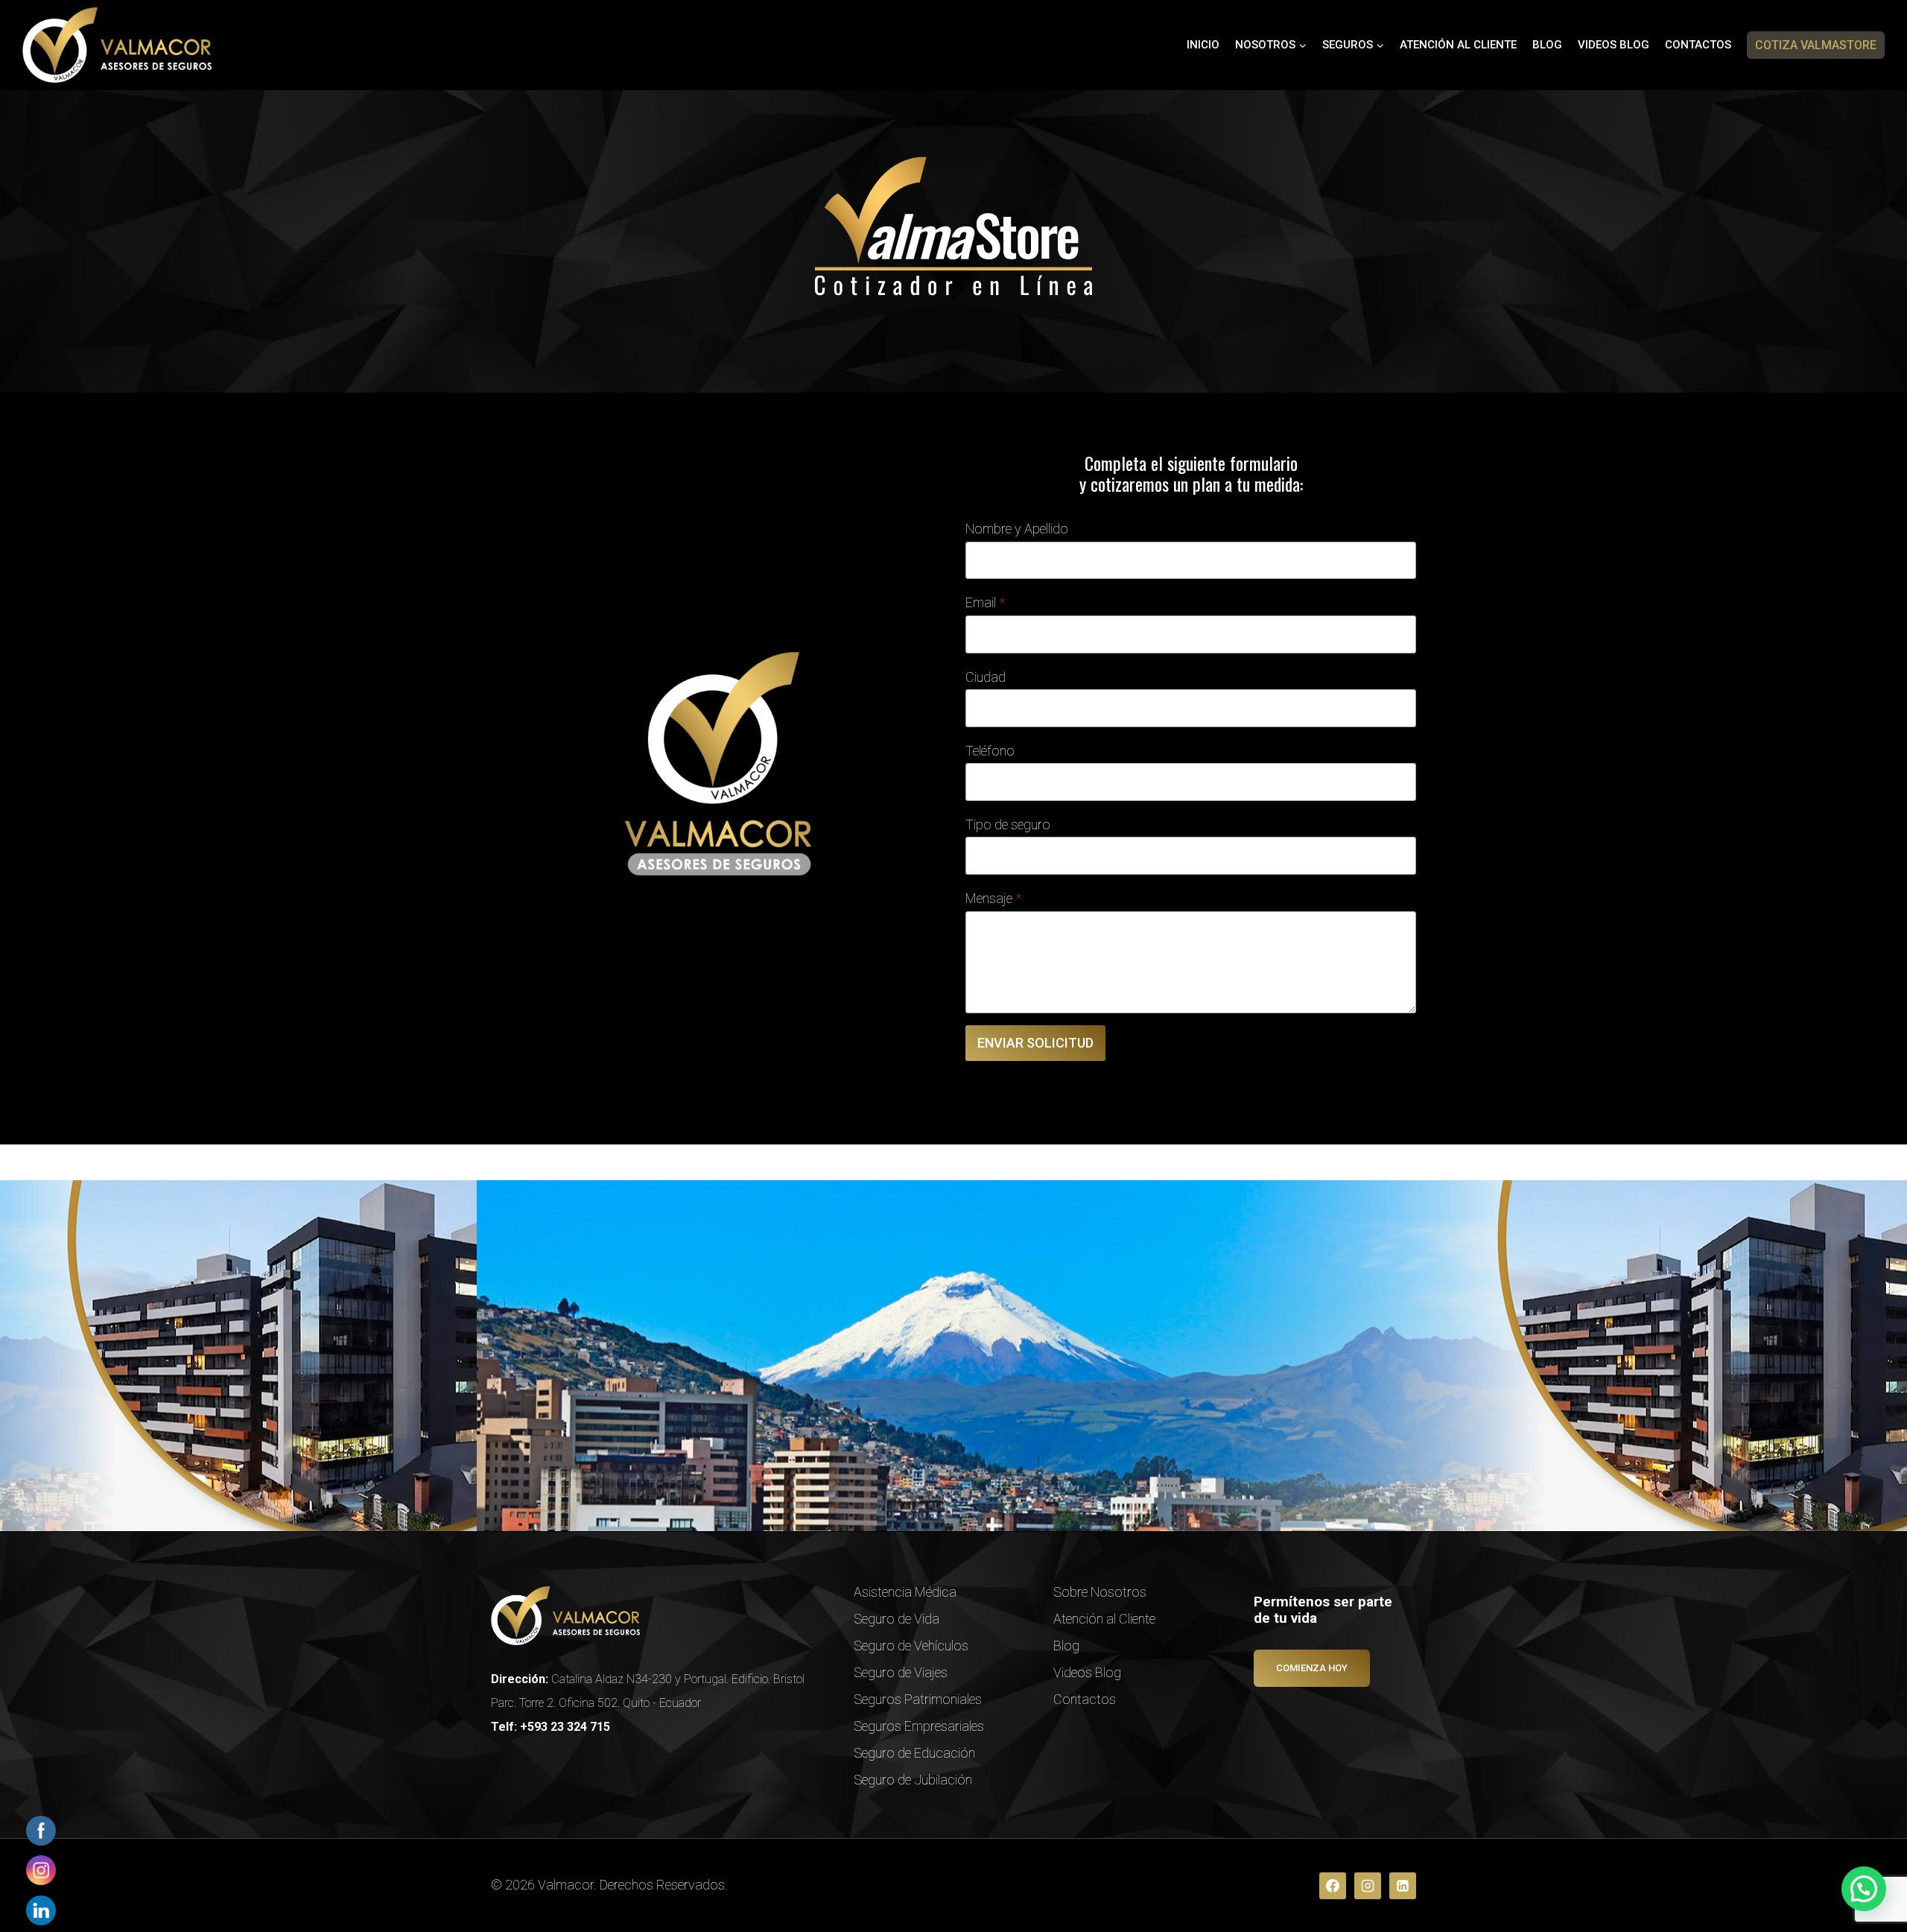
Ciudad (986, 677)
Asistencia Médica (905, 1592)
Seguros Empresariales (919, 1726)
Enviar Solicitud (1035, 1043)
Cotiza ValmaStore (1816, 45)
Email (985, 602)
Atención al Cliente (1458, 45)
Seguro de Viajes (901, 1672)
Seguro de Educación (914, 1753)
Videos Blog (1614, 45)
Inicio (1203, 45)
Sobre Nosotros (1100, 1592)
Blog (1547, 45)
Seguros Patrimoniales (918, 1699)
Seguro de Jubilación (913, 1780)
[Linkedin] (1403, 1886)
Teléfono (990, 751)
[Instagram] (1368, 1886)
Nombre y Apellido (1017, 529)
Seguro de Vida (897, 1619)
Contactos (1698, 45)
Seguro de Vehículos (911, 1646)
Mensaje (993, 898)
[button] (1864, 1889)
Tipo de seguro (1008, 824)
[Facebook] (1333, 1886)
